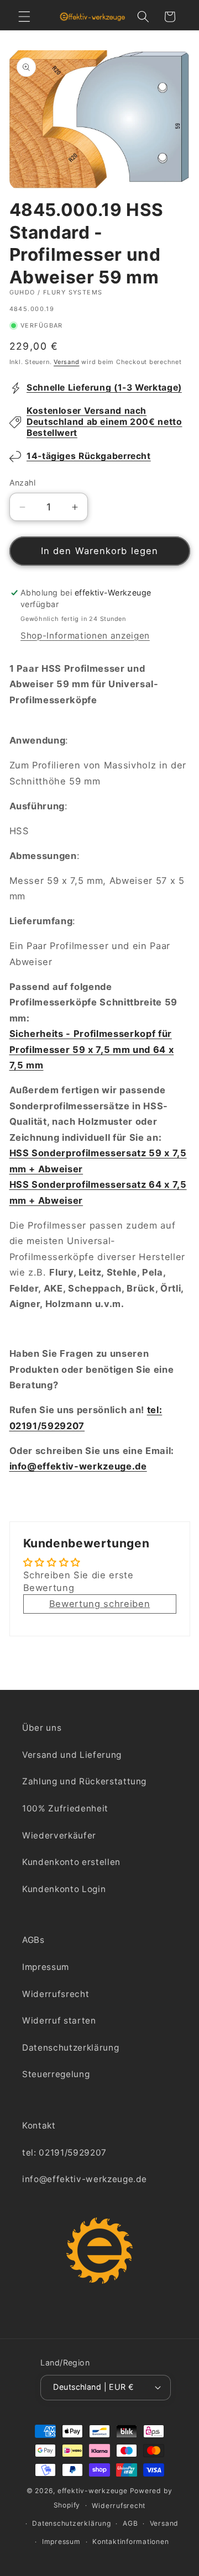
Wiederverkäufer (59, 1835)
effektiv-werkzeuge (93, 2491)
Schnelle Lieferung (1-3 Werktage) (104, 388)
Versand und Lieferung (72, 1755)
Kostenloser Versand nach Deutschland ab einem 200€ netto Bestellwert (104, 422)
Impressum (46, 1967)
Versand (66, 362)
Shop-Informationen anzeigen (85, 636)
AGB (130, 2523)
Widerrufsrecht (56, 1994)
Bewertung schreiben (100, 1604)
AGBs (33, 1940)
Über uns (42, 1728)
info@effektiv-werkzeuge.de (78, 1466)
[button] (24, 17)
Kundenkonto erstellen (71, 1862)
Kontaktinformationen (130, 2541)
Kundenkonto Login (64, 1889)
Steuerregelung (56, 2074)
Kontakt (39, 2125)
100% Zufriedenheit (65, 1808)
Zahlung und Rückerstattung (84, 1781)
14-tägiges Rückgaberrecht (89, 456)
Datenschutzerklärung (70, 2048)
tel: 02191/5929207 (64, 2153)
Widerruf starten (59, 2021)
